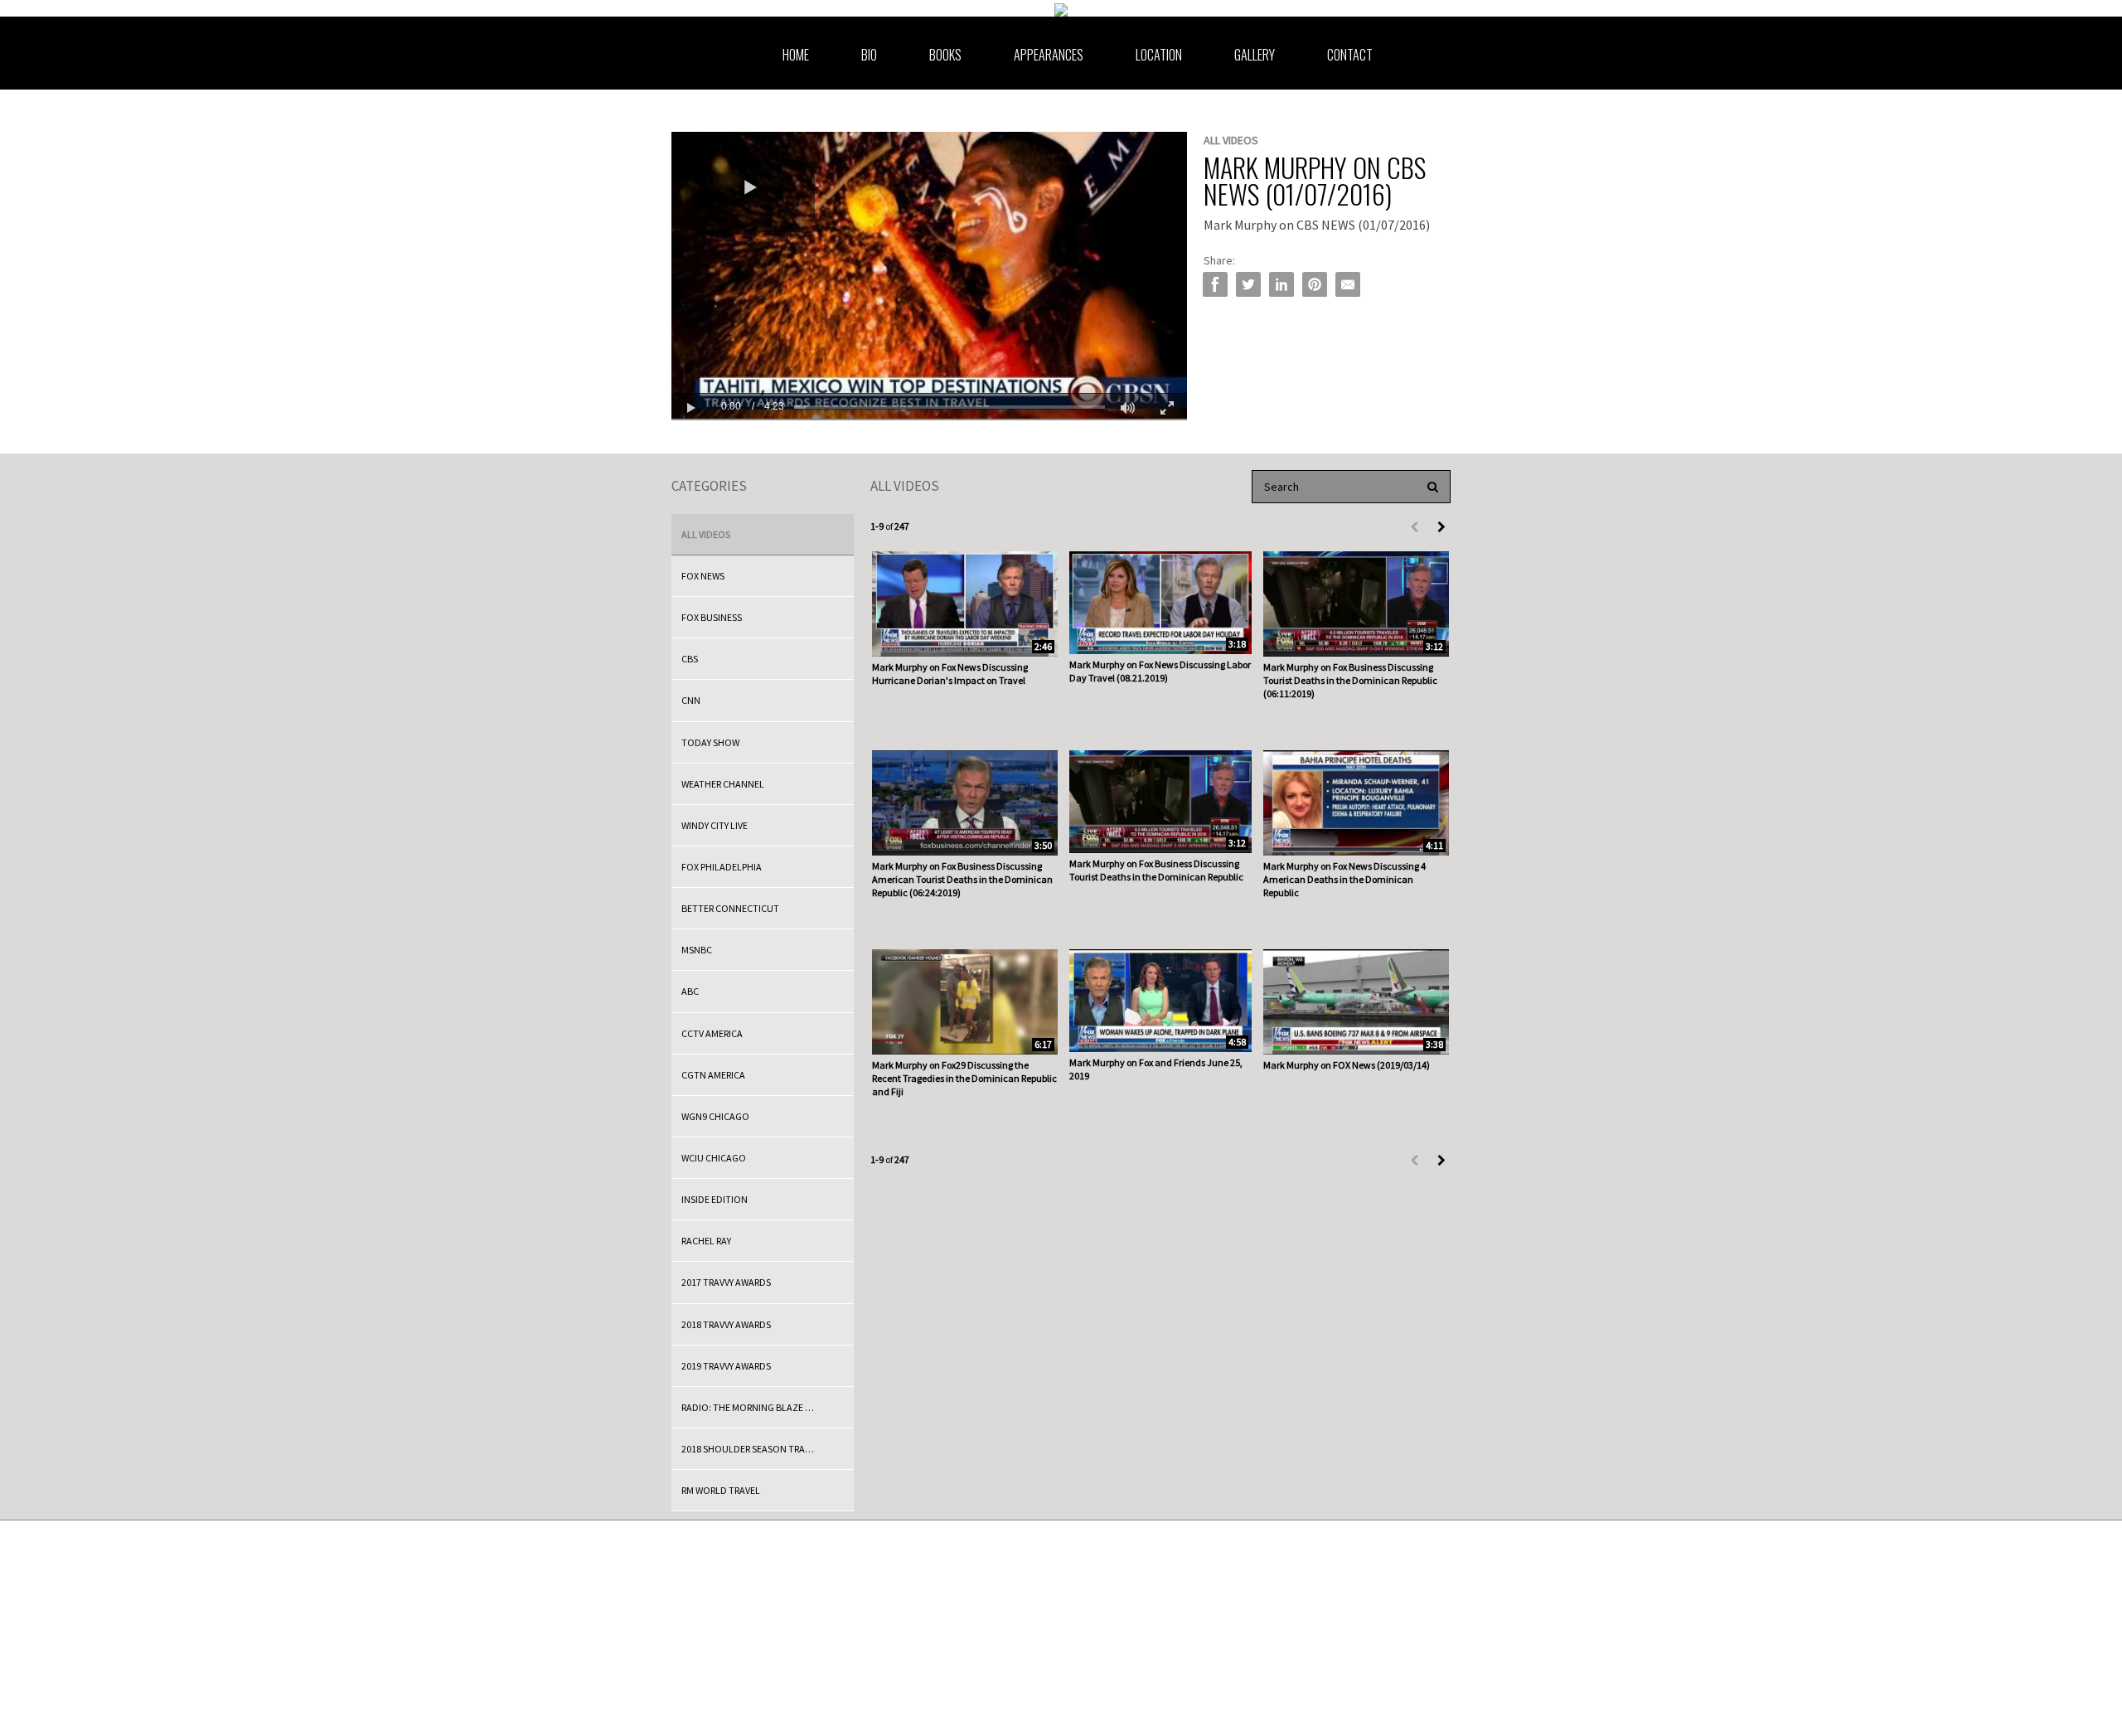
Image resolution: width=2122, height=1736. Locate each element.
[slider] (950, 407)
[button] (750, 189)
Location (1159, 55)
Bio (869, 55)
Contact (1350, 55)
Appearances (1049, 55)
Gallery (1255, 55)
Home (796, 55)
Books (945, 55)
